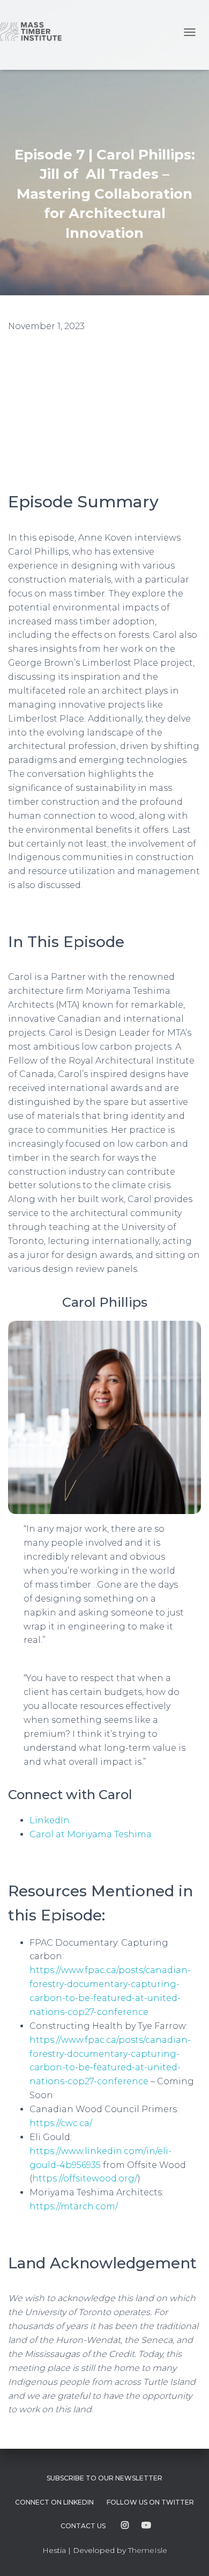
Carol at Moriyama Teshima (91, 1834)
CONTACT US (83, 2526)
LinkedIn (50, 1820)
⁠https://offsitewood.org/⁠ (85, 2178)
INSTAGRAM (125, 2526)
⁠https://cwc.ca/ (61, 2123)
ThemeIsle (148, 2550)
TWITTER (150, 2502)
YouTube (146, 2526)
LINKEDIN (54, 2502)
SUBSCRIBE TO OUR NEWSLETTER (104, 2478)
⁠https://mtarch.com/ (74, 2206)
